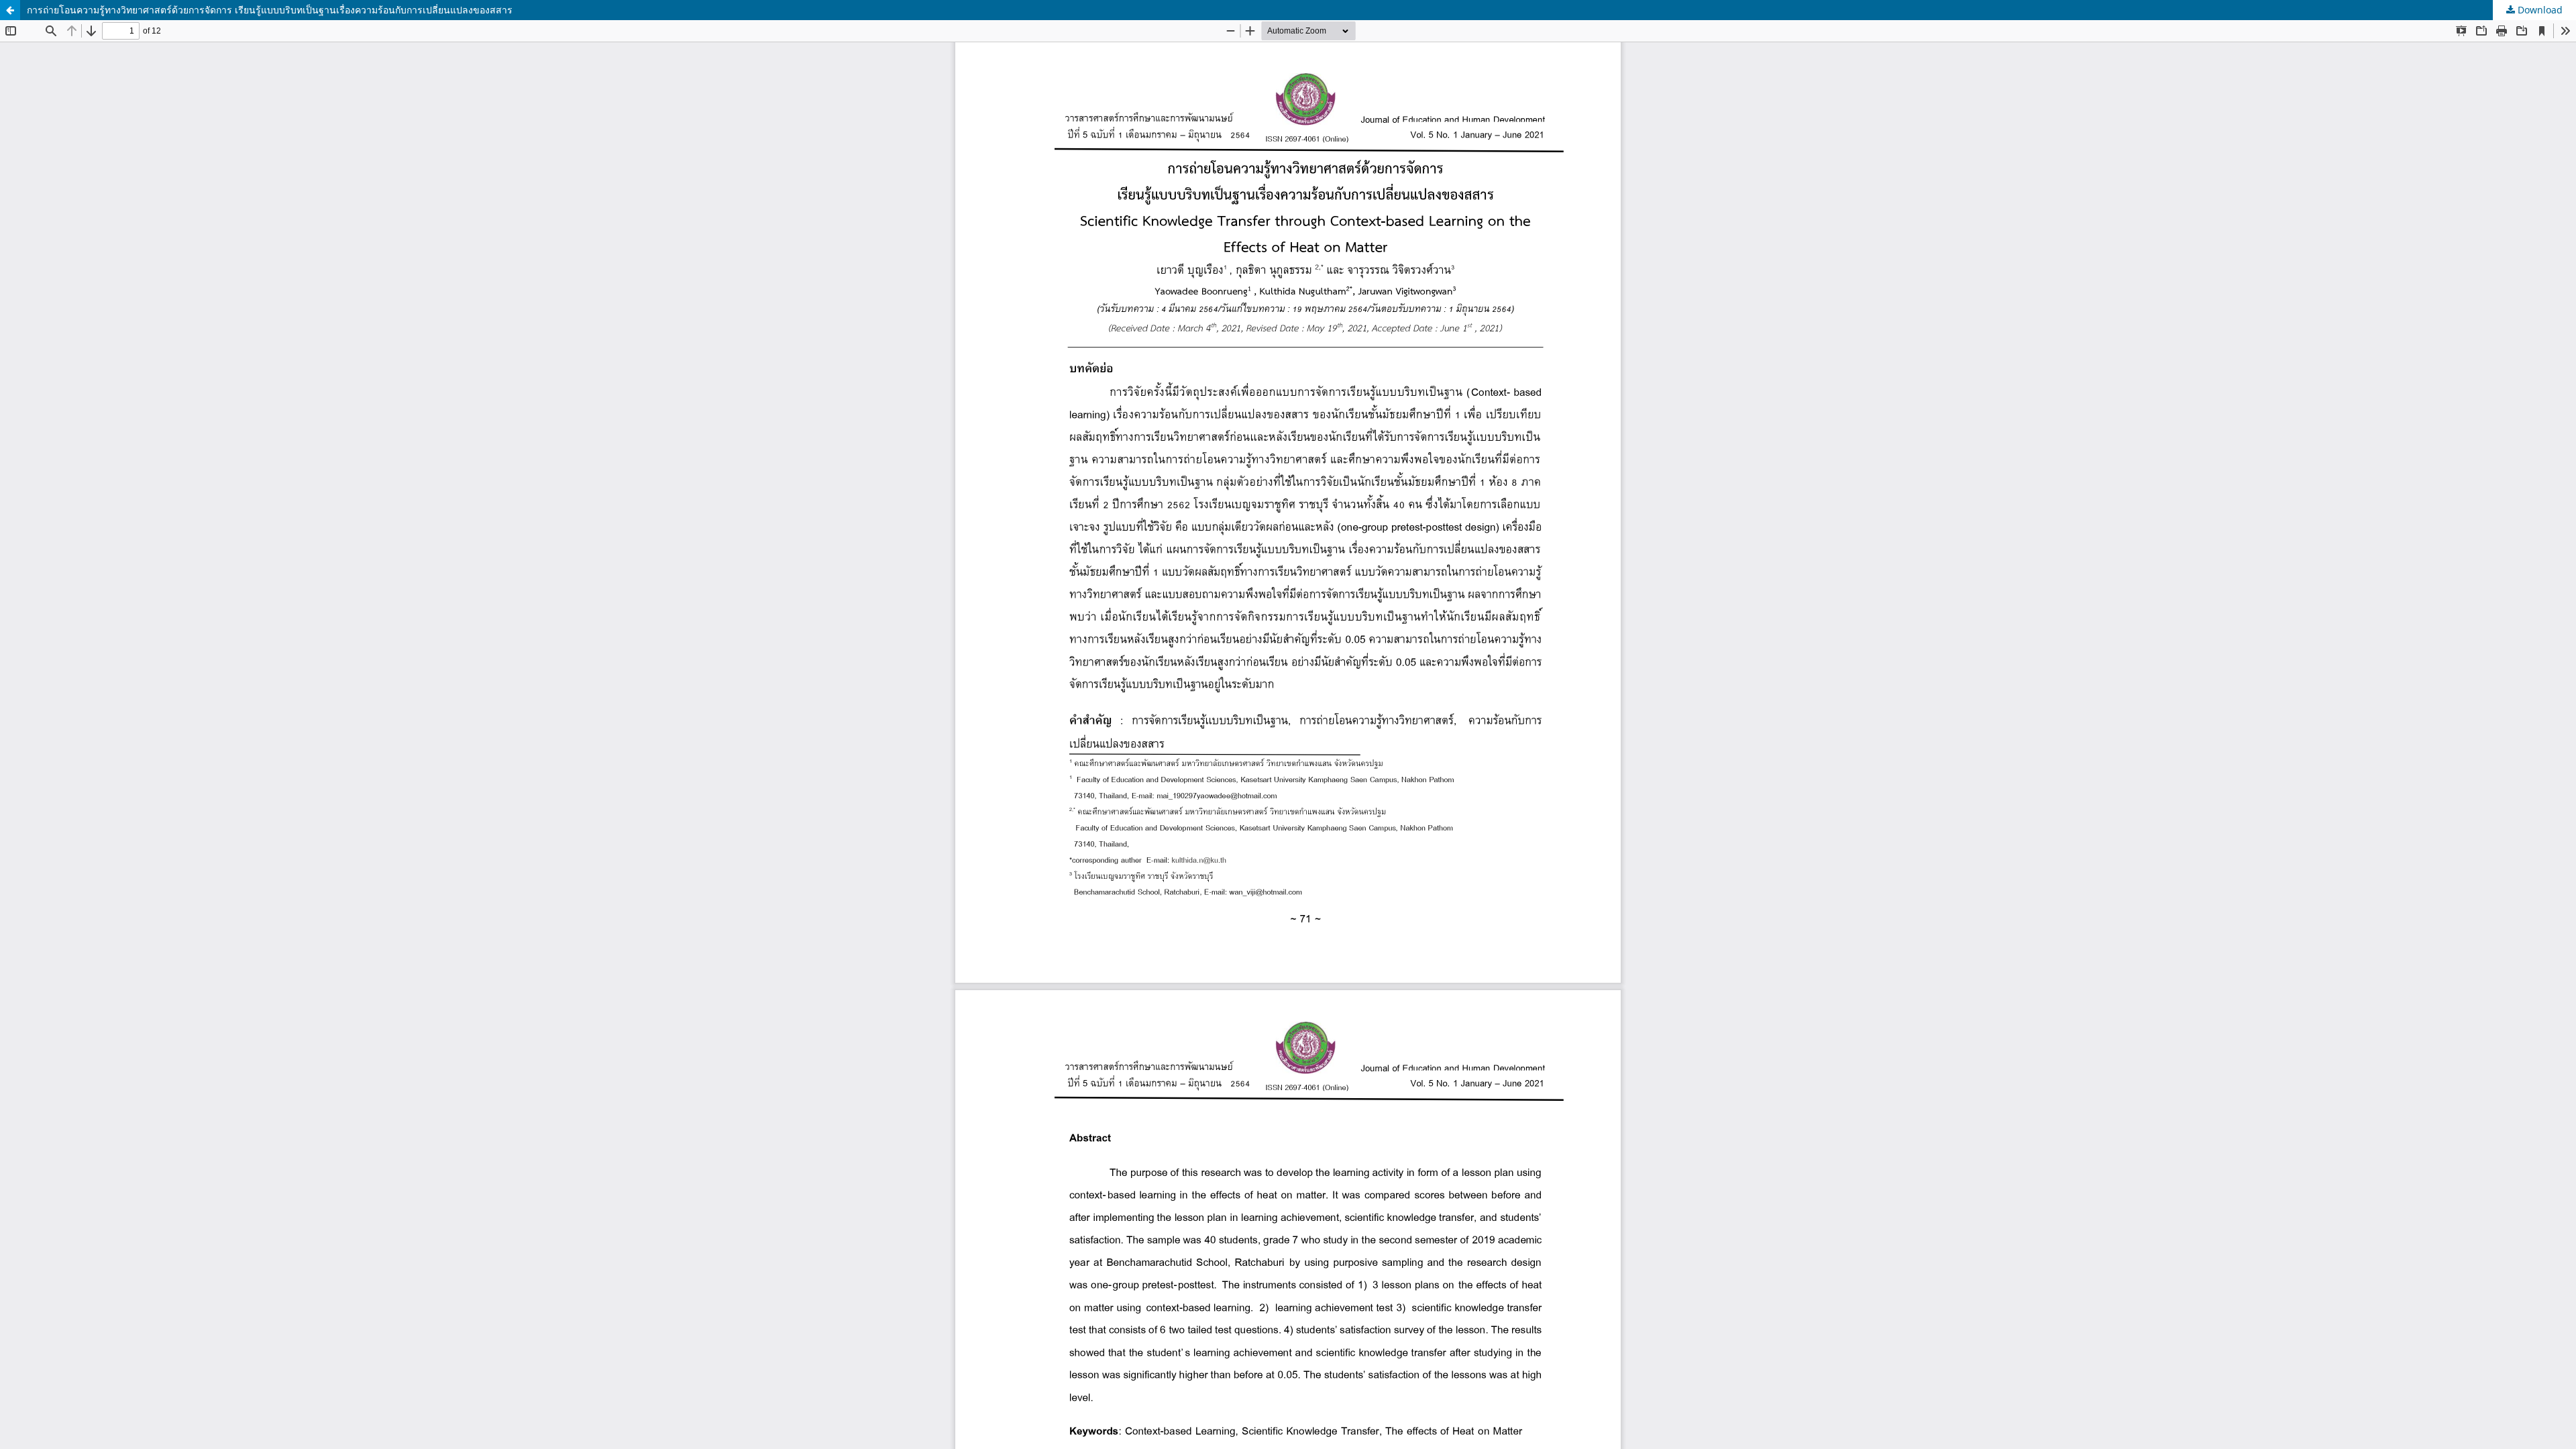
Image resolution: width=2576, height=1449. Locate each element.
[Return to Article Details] (10, 10)
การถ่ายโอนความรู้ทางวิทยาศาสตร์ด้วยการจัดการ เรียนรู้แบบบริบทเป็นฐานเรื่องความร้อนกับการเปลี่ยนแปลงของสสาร (270, 10)
